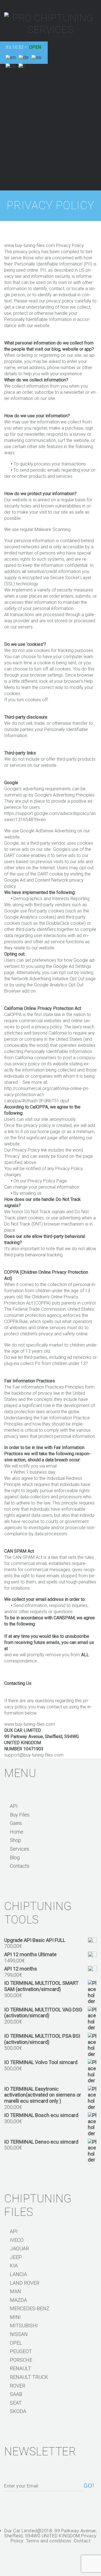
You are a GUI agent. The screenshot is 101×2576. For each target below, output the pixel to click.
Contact (82, 2541)
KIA (14, 2266)
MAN (15, 2291)
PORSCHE (21, 2360)
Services (19, 1849)
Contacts (20, 1866)
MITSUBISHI (24, 2325)
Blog (15, 1858)
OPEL (16, 2343)
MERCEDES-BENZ (30, 2308)
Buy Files (20, 1815)
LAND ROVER (25, 2283)
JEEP (16, 2257)
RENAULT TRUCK (29, 2377)
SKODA (18, 2411)
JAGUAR (19, 2248)
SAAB (16, 2394)
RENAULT (20, 2368)
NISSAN (19, 2334)
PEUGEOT (21, 2351)
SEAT (16, 2403)
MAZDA (18, 2300)
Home (17, 1832)
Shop (15, 1840)
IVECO (17, 2240)
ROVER (18, 2386)
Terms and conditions (49, 2541)
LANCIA (18, 2274)
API (14, 1806)
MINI (15, 2317)
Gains (16, 1823)
